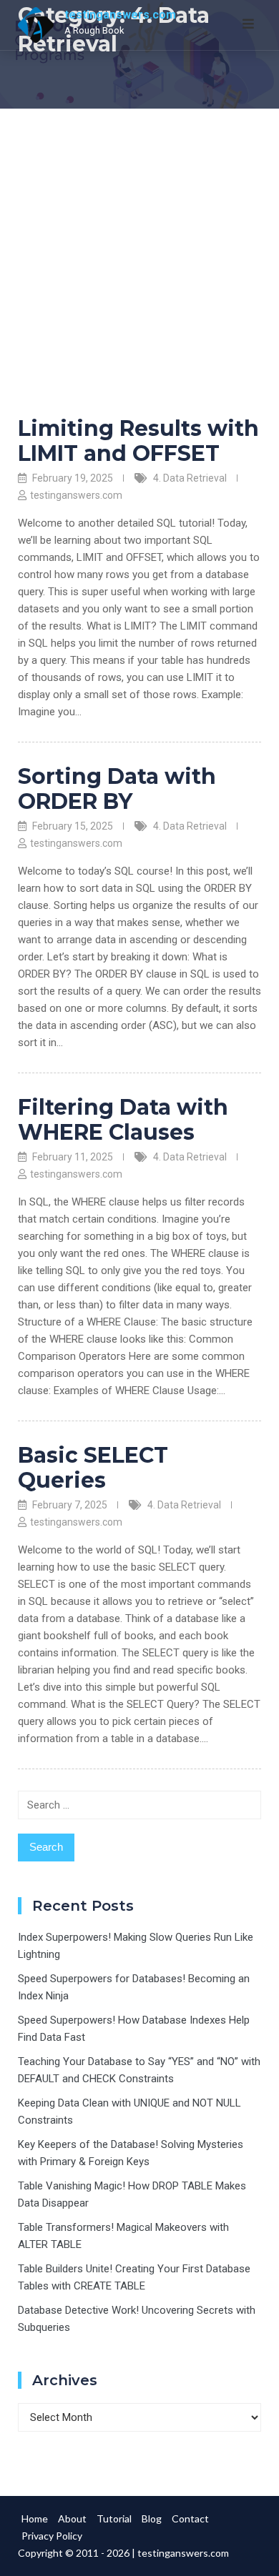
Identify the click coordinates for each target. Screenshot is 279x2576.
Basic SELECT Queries (93, 1468)
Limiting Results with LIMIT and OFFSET (138, 441)
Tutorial (114, 2518)
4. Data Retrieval (190, 478)
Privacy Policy (52, 2536)
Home (35, 2518)
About (72, 2518)
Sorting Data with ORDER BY (117, 789)
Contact (190, 2518)
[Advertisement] (139, 255)
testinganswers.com (120, 15)
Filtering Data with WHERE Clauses (123, 1120)
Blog (152, 2518)
